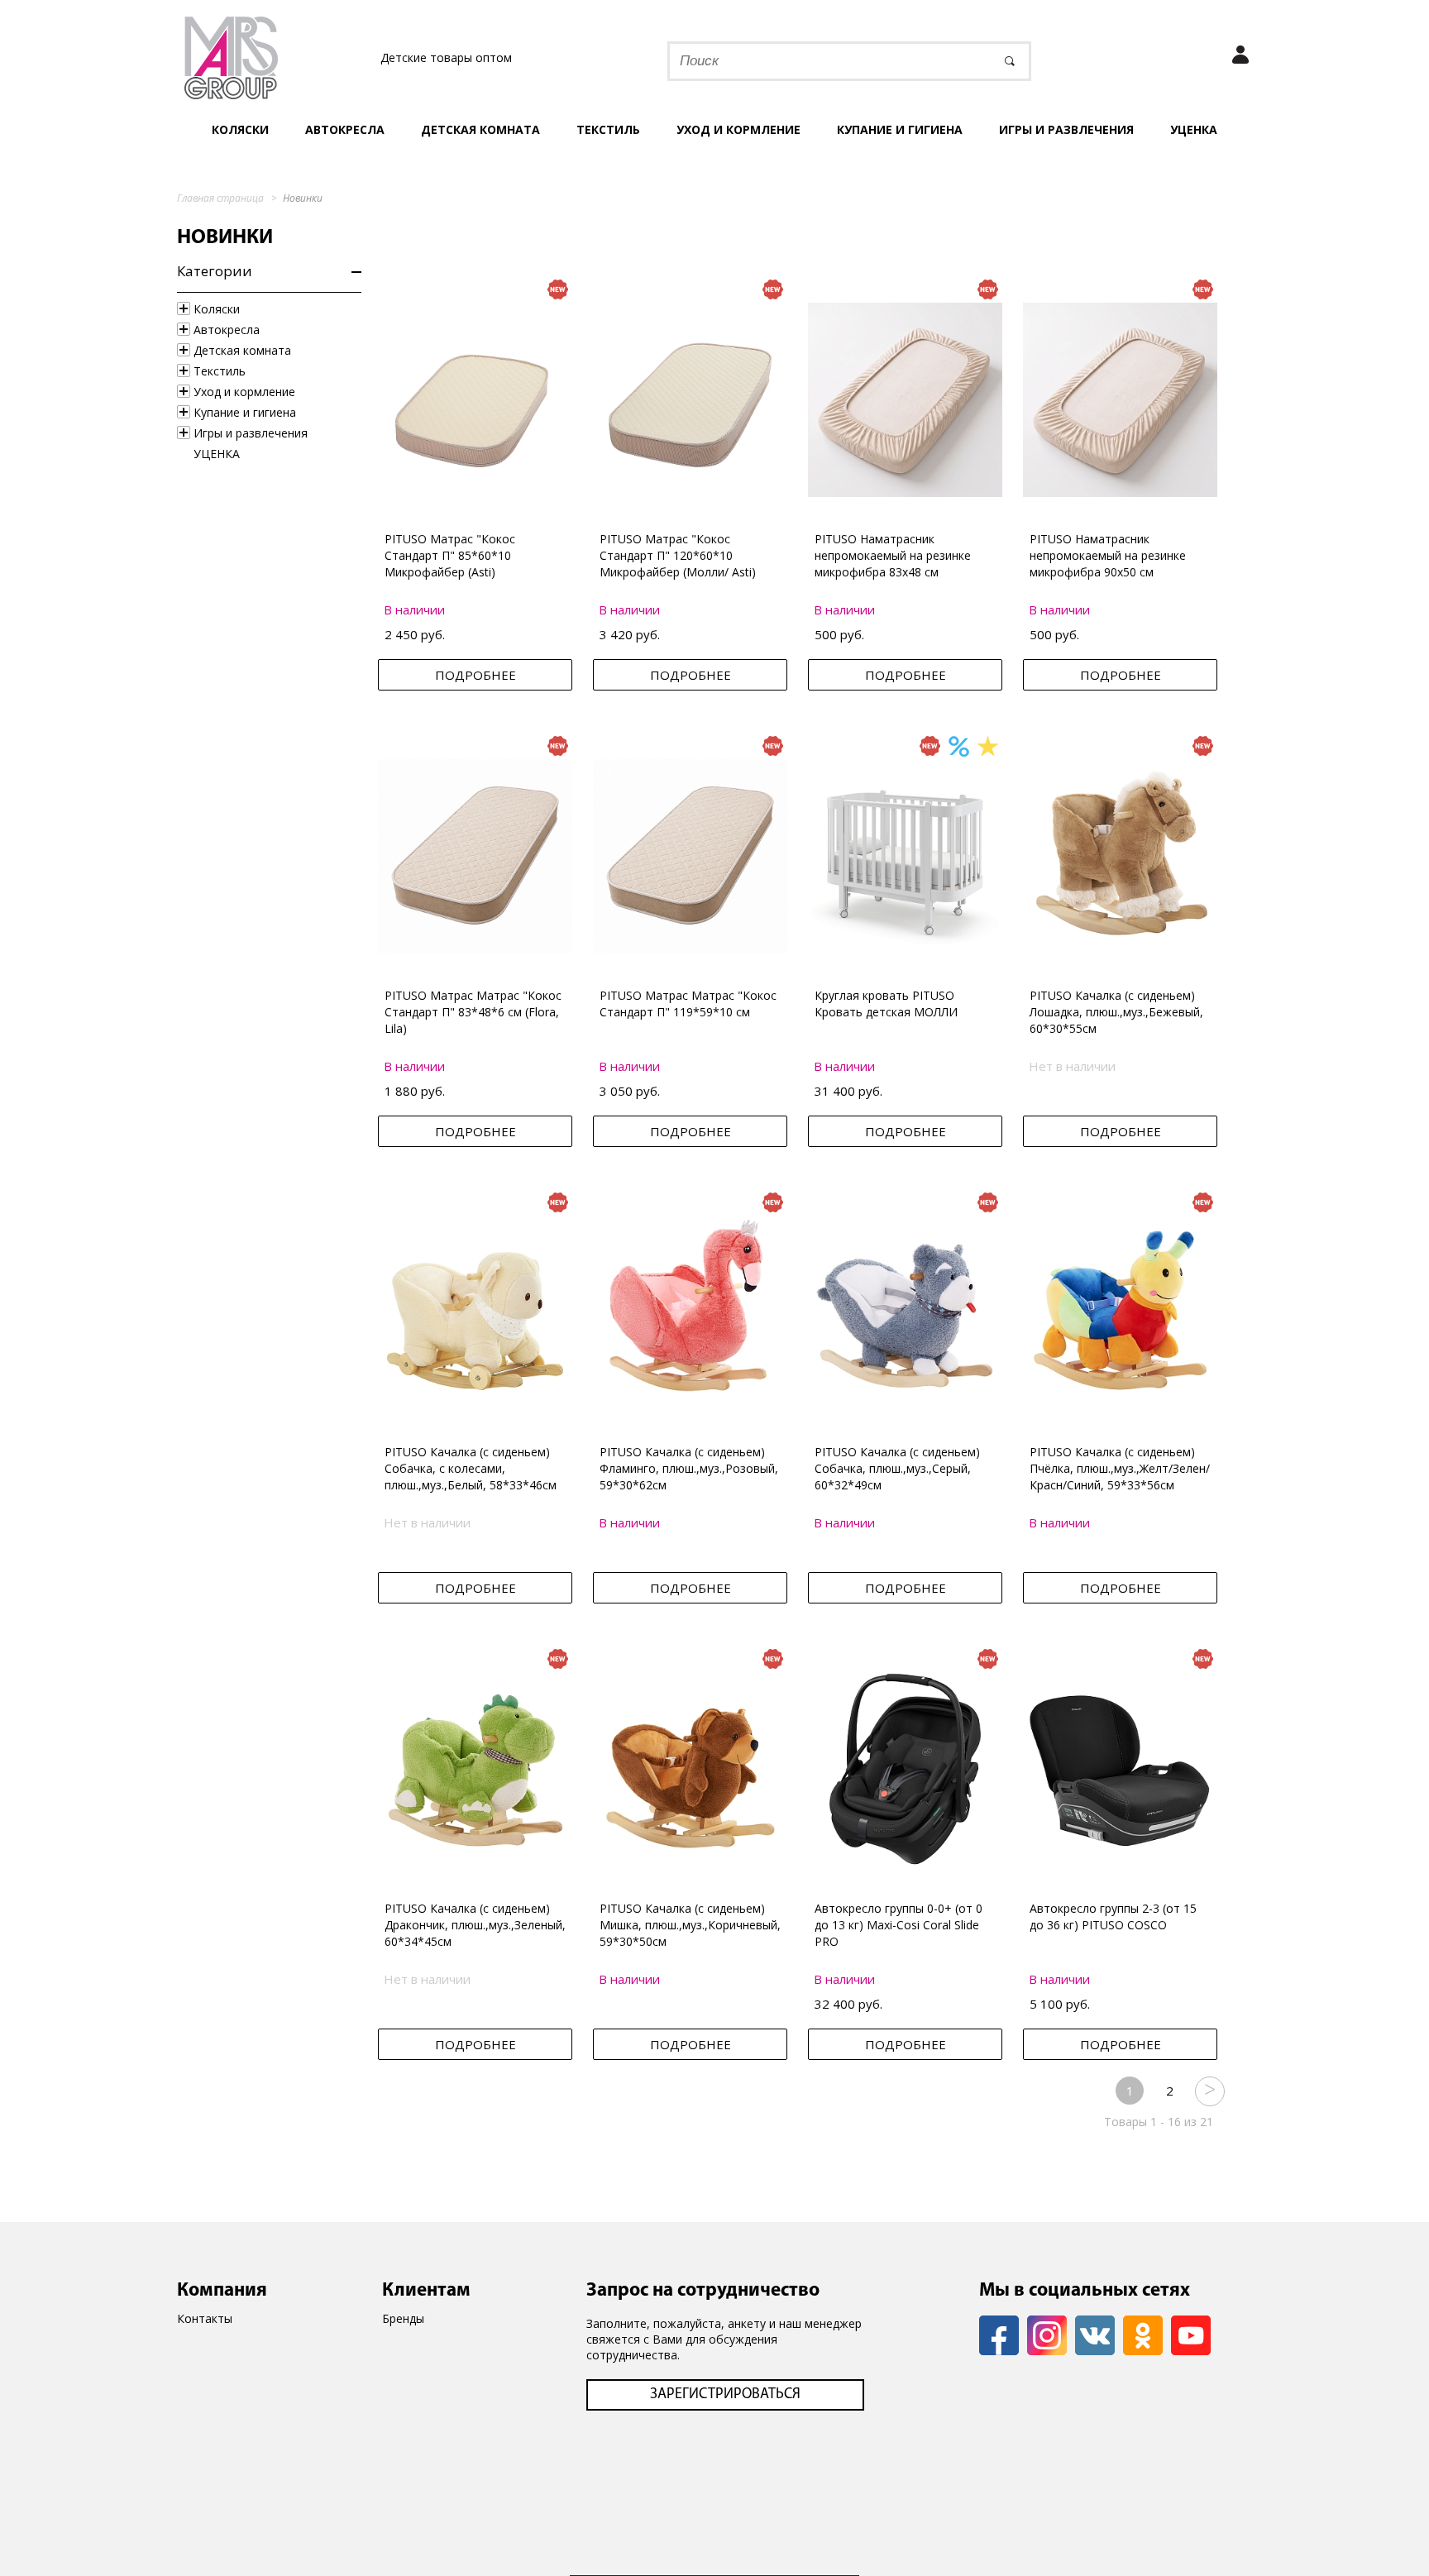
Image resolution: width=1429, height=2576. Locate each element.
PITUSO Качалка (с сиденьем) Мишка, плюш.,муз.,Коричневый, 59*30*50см (690, 1925)
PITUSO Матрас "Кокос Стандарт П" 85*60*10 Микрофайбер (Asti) (450, 555)
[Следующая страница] (1209, 2091)
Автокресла (345, 129)
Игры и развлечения (1066, 129)
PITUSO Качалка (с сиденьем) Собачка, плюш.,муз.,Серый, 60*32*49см (897, 1468)
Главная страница (220, 198)
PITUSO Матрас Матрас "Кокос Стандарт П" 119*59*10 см (688, 1004)
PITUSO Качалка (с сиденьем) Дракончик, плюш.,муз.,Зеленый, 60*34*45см (475, 1925)
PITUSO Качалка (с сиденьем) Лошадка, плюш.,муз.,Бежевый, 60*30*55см (1116, 1012)
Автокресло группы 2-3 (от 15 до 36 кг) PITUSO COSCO (1113, 1916)
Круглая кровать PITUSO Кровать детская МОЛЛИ (886, 1004)
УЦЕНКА (1194, 129)
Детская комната (480, 129)
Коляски (240, 129)
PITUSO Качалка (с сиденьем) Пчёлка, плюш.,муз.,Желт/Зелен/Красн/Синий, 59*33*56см (1120, 1468)
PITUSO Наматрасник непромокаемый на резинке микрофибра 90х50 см (1108, 555)
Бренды (403, 2318)
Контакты (205, 2318)
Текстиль (608, 129)
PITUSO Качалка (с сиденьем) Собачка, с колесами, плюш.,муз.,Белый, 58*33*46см (471, 1468)
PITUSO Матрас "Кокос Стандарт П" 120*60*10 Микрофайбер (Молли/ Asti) (678, 555)
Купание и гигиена (900, 129)
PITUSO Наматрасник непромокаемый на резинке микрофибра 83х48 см (893, 555)
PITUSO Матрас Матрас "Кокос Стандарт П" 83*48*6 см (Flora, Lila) (473, 1012)
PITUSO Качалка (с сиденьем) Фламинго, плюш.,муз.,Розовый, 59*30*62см (689, 1468)
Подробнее (476, 675)
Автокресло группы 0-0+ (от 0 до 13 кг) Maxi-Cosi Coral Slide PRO (899, 1925)
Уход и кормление (738, 129)
